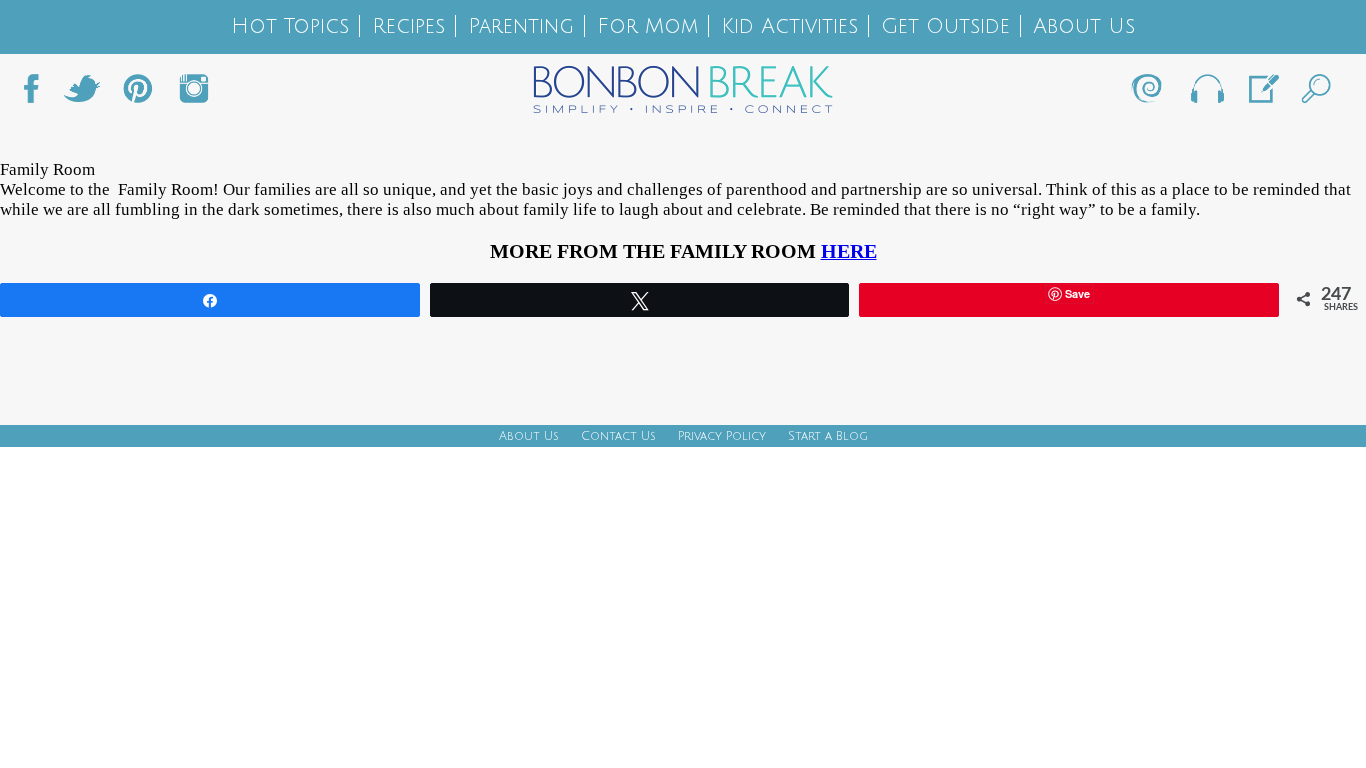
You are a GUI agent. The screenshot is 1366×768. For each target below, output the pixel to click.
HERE (849, 251)
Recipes (408, 26)
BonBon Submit (1262, 94)
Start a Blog (828, 436)
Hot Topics (290, 26)
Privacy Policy (722, 436)
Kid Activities (789, 26)
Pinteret (138, 94)
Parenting (521, 26)
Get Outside (945, 26)
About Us (1084, 26)
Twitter (82, 94)
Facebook (39, 94)
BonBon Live (1206, 94)
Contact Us (618, 436)
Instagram (194, 94)
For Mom (647, 26)
